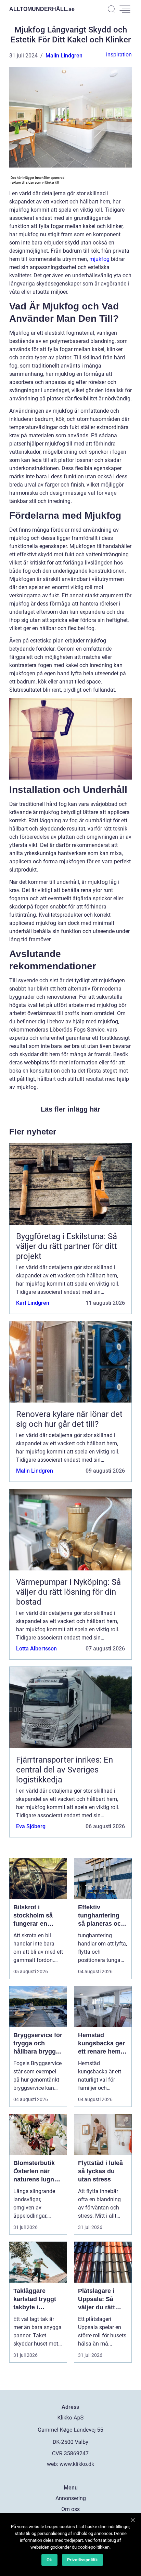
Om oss (70, 2509)
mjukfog (99, 259)
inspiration (119, 55)
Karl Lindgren (33, 1303)
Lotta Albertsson (36, 1649)
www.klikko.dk (77, 2464)
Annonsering (71, 2498)
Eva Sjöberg (31, 1826)
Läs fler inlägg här (70, 1109)
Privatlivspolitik (82, 2560)
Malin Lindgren (64, 56)
